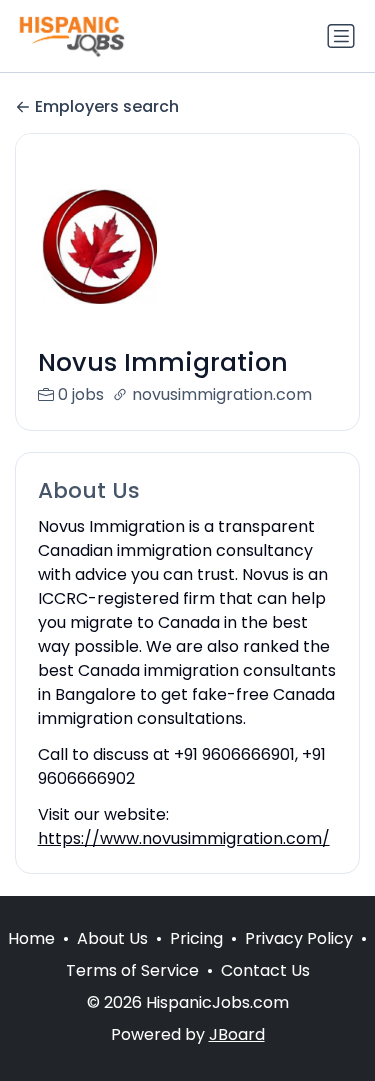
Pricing (196, 938)
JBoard (237, 1034)
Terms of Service (132, 970)
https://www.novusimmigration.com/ (184, 838)
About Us (112, 938)
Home (31, 938)
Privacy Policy (299, 938)
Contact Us (265, 970)
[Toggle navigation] (341, 36)
